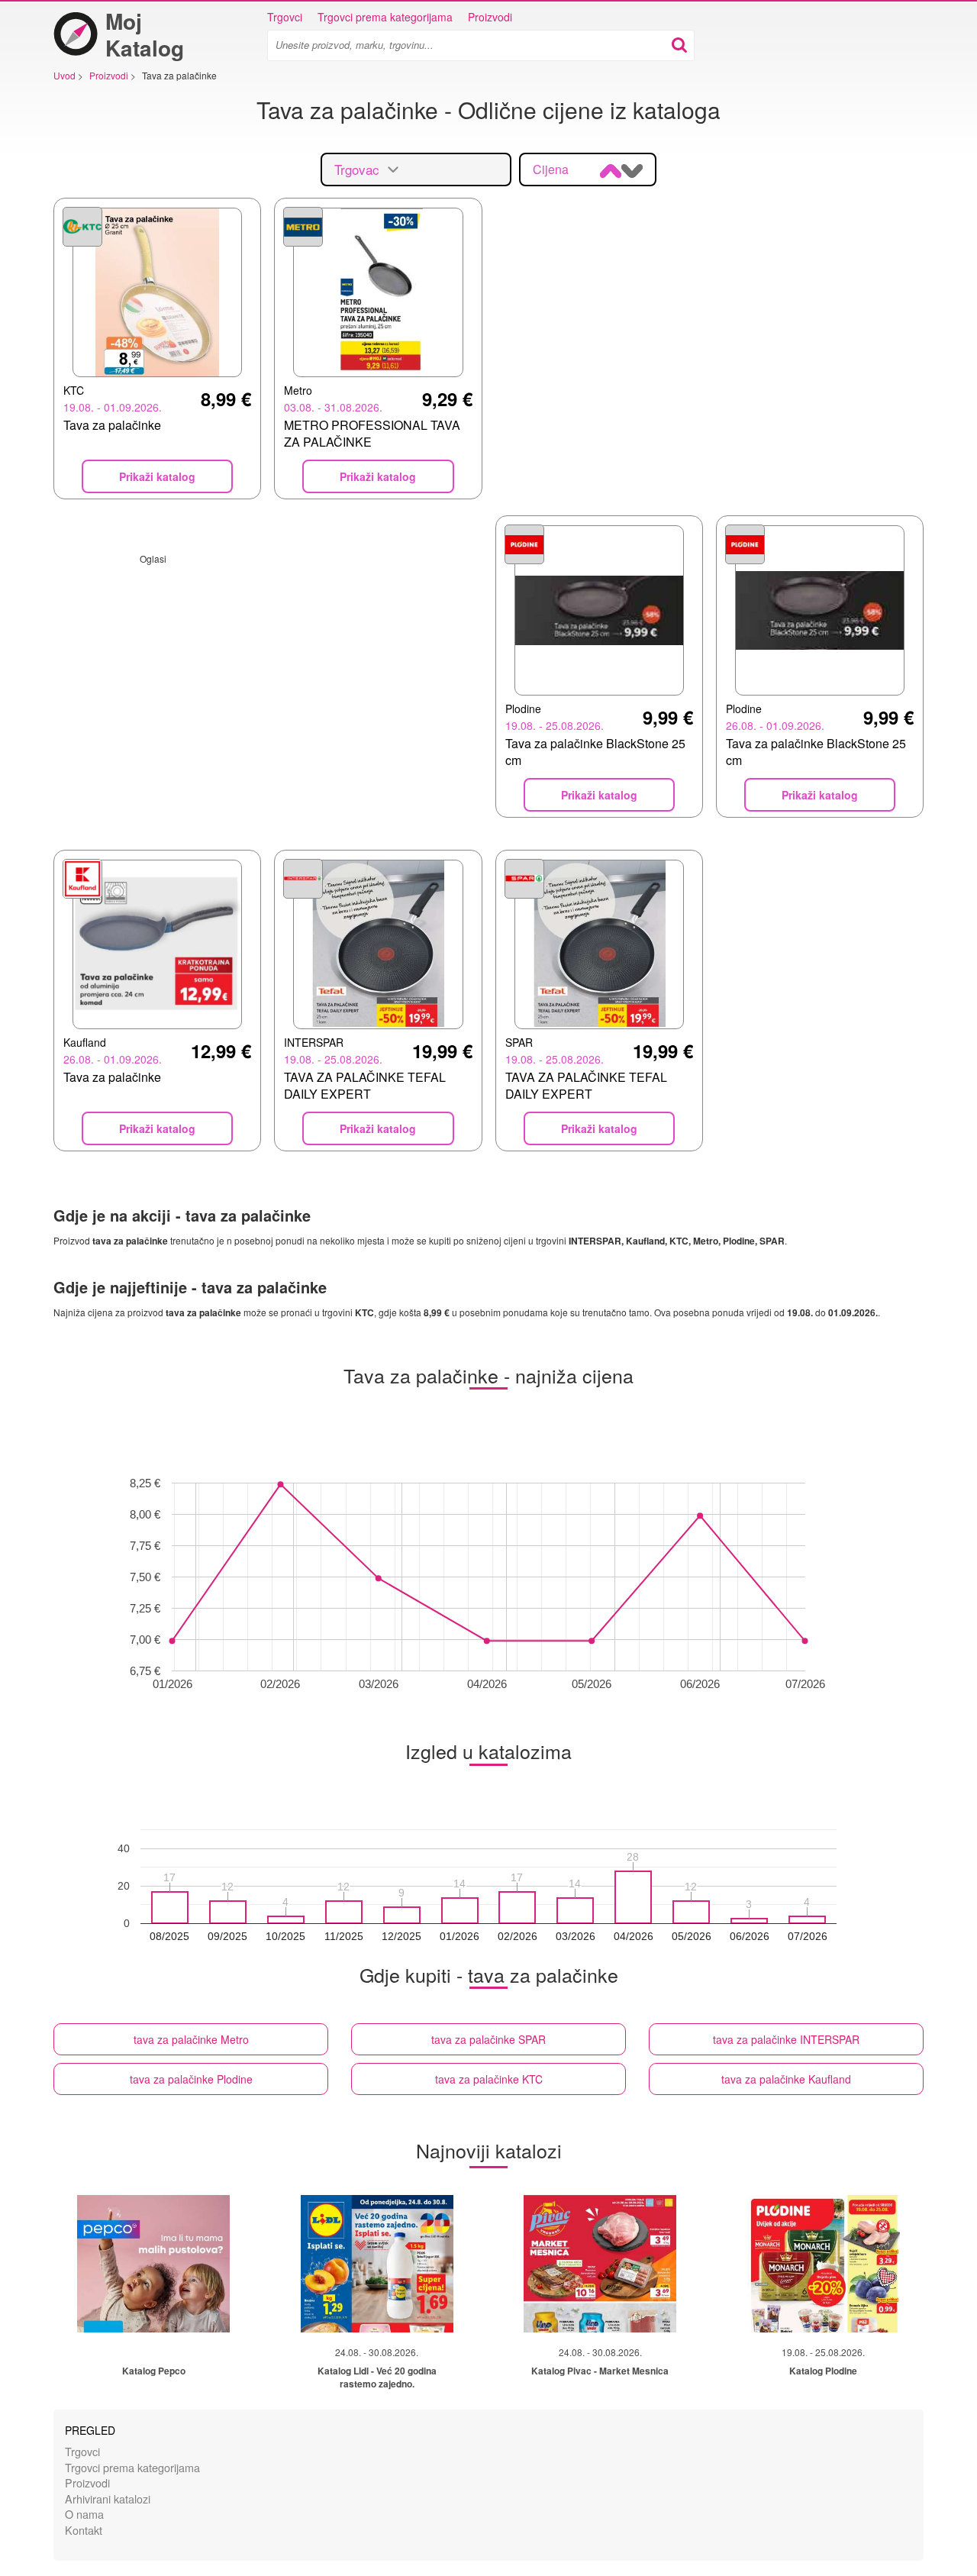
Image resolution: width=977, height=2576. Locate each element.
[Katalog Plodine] (824, 2264)
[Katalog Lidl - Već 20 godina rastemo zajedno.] (377, 2264)
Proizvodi (490, 17)
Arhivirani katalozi (108, 2499)
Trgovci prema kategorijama (385, 17)
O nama (84, 2514)
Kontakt (84, 2530)
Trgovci (285, 17)
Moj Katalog (145, 34)
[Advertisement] (268, 672)
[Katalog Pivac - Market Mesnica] (600, 2264)
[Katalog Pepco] (153, 2264)
